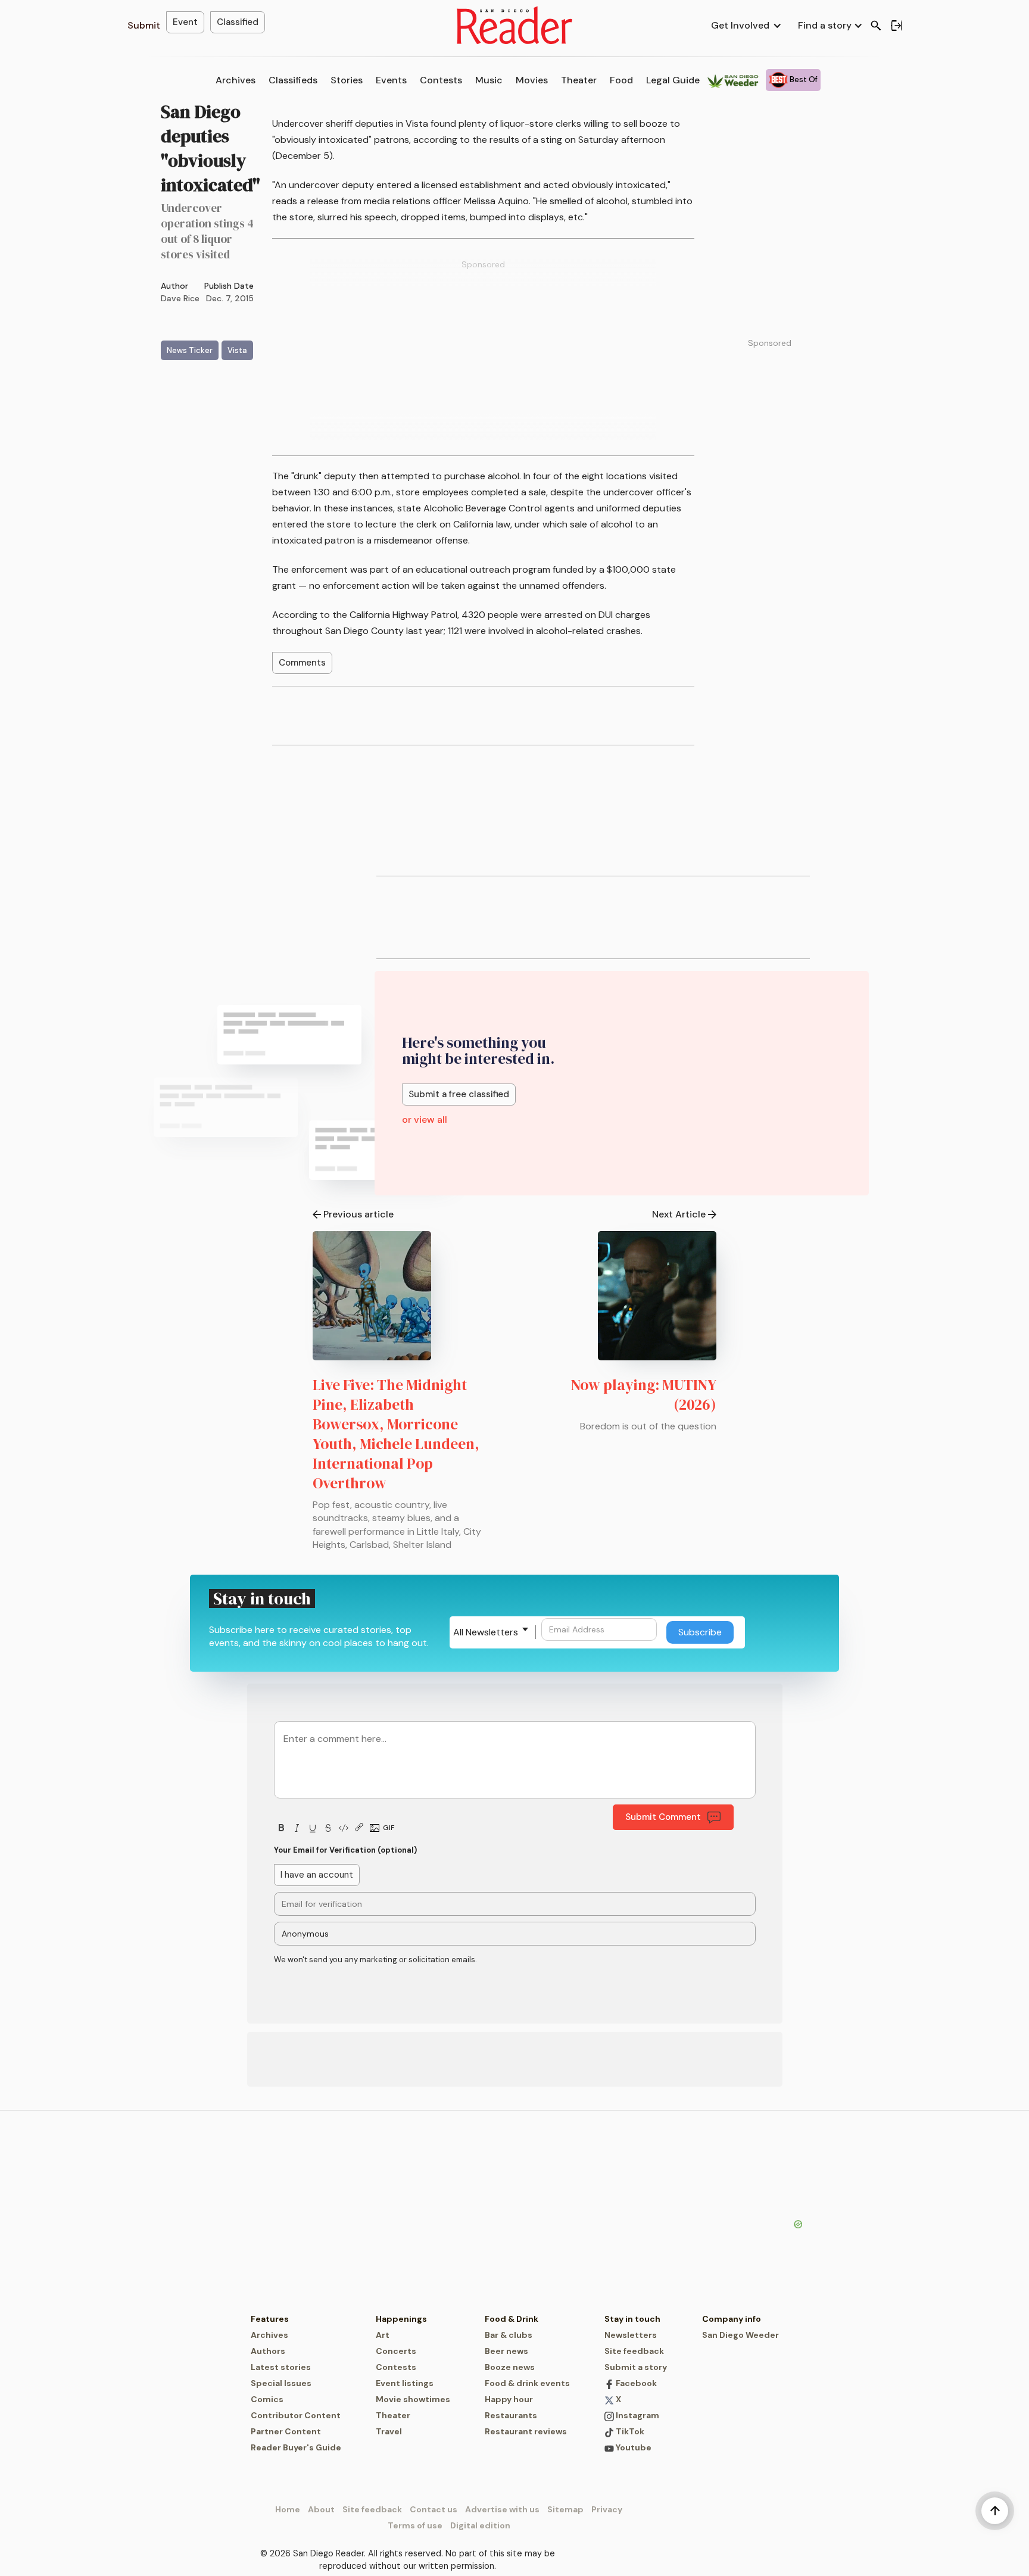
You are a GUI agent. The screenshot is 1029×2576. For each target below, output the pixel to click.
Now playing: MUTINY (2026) (644, 1395)
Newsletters (631, 2335)
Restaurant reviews (526, 2431)
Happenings (401, 2319)
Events (391, 80)
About (321, 2509)
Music (489, 80)
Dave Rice (180, 298)
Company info (732, 2319)
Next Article (679, 1214)
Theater (579, 80)
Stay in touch (632, 2319)
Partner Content (286, 2431)
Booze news (510, 2367)
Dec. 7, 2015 (230, 298)
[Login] (896, 26)
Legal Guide (673, 80)
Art (383, 2335)
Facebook (635, 2383)
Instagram (637, 2415)
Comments (302, 663)
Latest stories (281, 2367)
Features (270, 2319)
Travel (389, 2431)
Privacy (607, 2509)
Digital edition (480, 2525)
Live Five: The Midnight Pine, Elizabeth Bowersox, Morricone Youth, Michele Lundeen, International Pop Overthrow (396, 1434)
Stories (347, 80)
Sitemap (565, 2509)
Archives (236, 80)
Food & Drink (512, 2319)
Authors (268, 2351)
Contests (441, 80)
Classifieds (293, 80)
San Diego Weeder (740, 2335)
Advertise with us (502, 2509)
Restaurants (511, 2415)
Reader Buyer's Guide (296, 2447)
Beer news (506, 2351)
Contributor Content (296, 2415)
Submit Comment (663, 1817)
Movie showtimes (413, 2399)
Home (288, 2509)
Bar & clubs (509, 2335)
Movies (532, 80)
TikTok (629, 2431)
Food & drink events (527, 2383)
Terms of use (415, 2525)
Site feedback (634, 2351)
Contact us (434, 2509)
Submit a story (636, 2367)
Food (621, 80)
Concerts (396, 2351)
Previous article (358, 1214)
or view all (425, 1120)
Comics (267, 2399)
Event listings (405, 2383)
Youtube (633, 2447)
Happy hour (509, 2399)
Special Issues (281, 2383)
